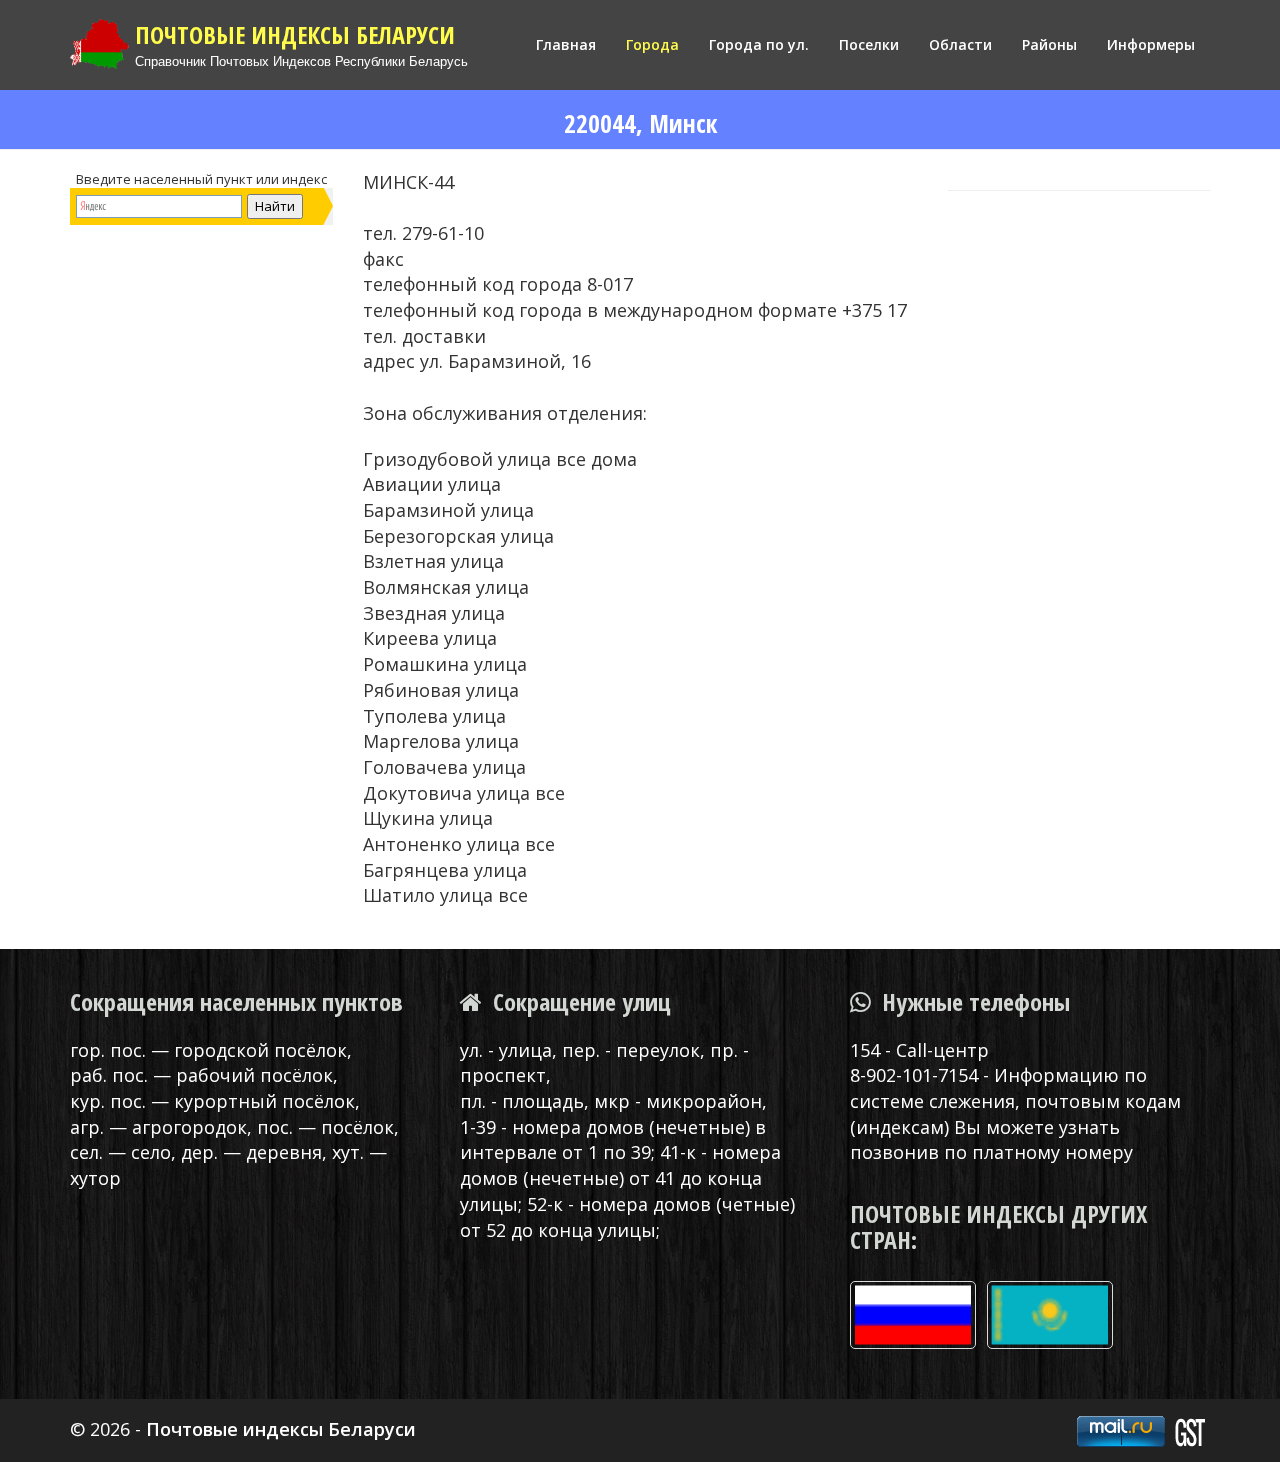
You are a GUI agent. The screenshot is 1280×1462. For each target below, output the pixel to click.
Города (652, 44)
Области (960, 44)
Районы (1049, 44)
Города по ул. (759, 44)
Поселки (869, 44)
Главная (566, 44)
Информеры (1151, 44)
